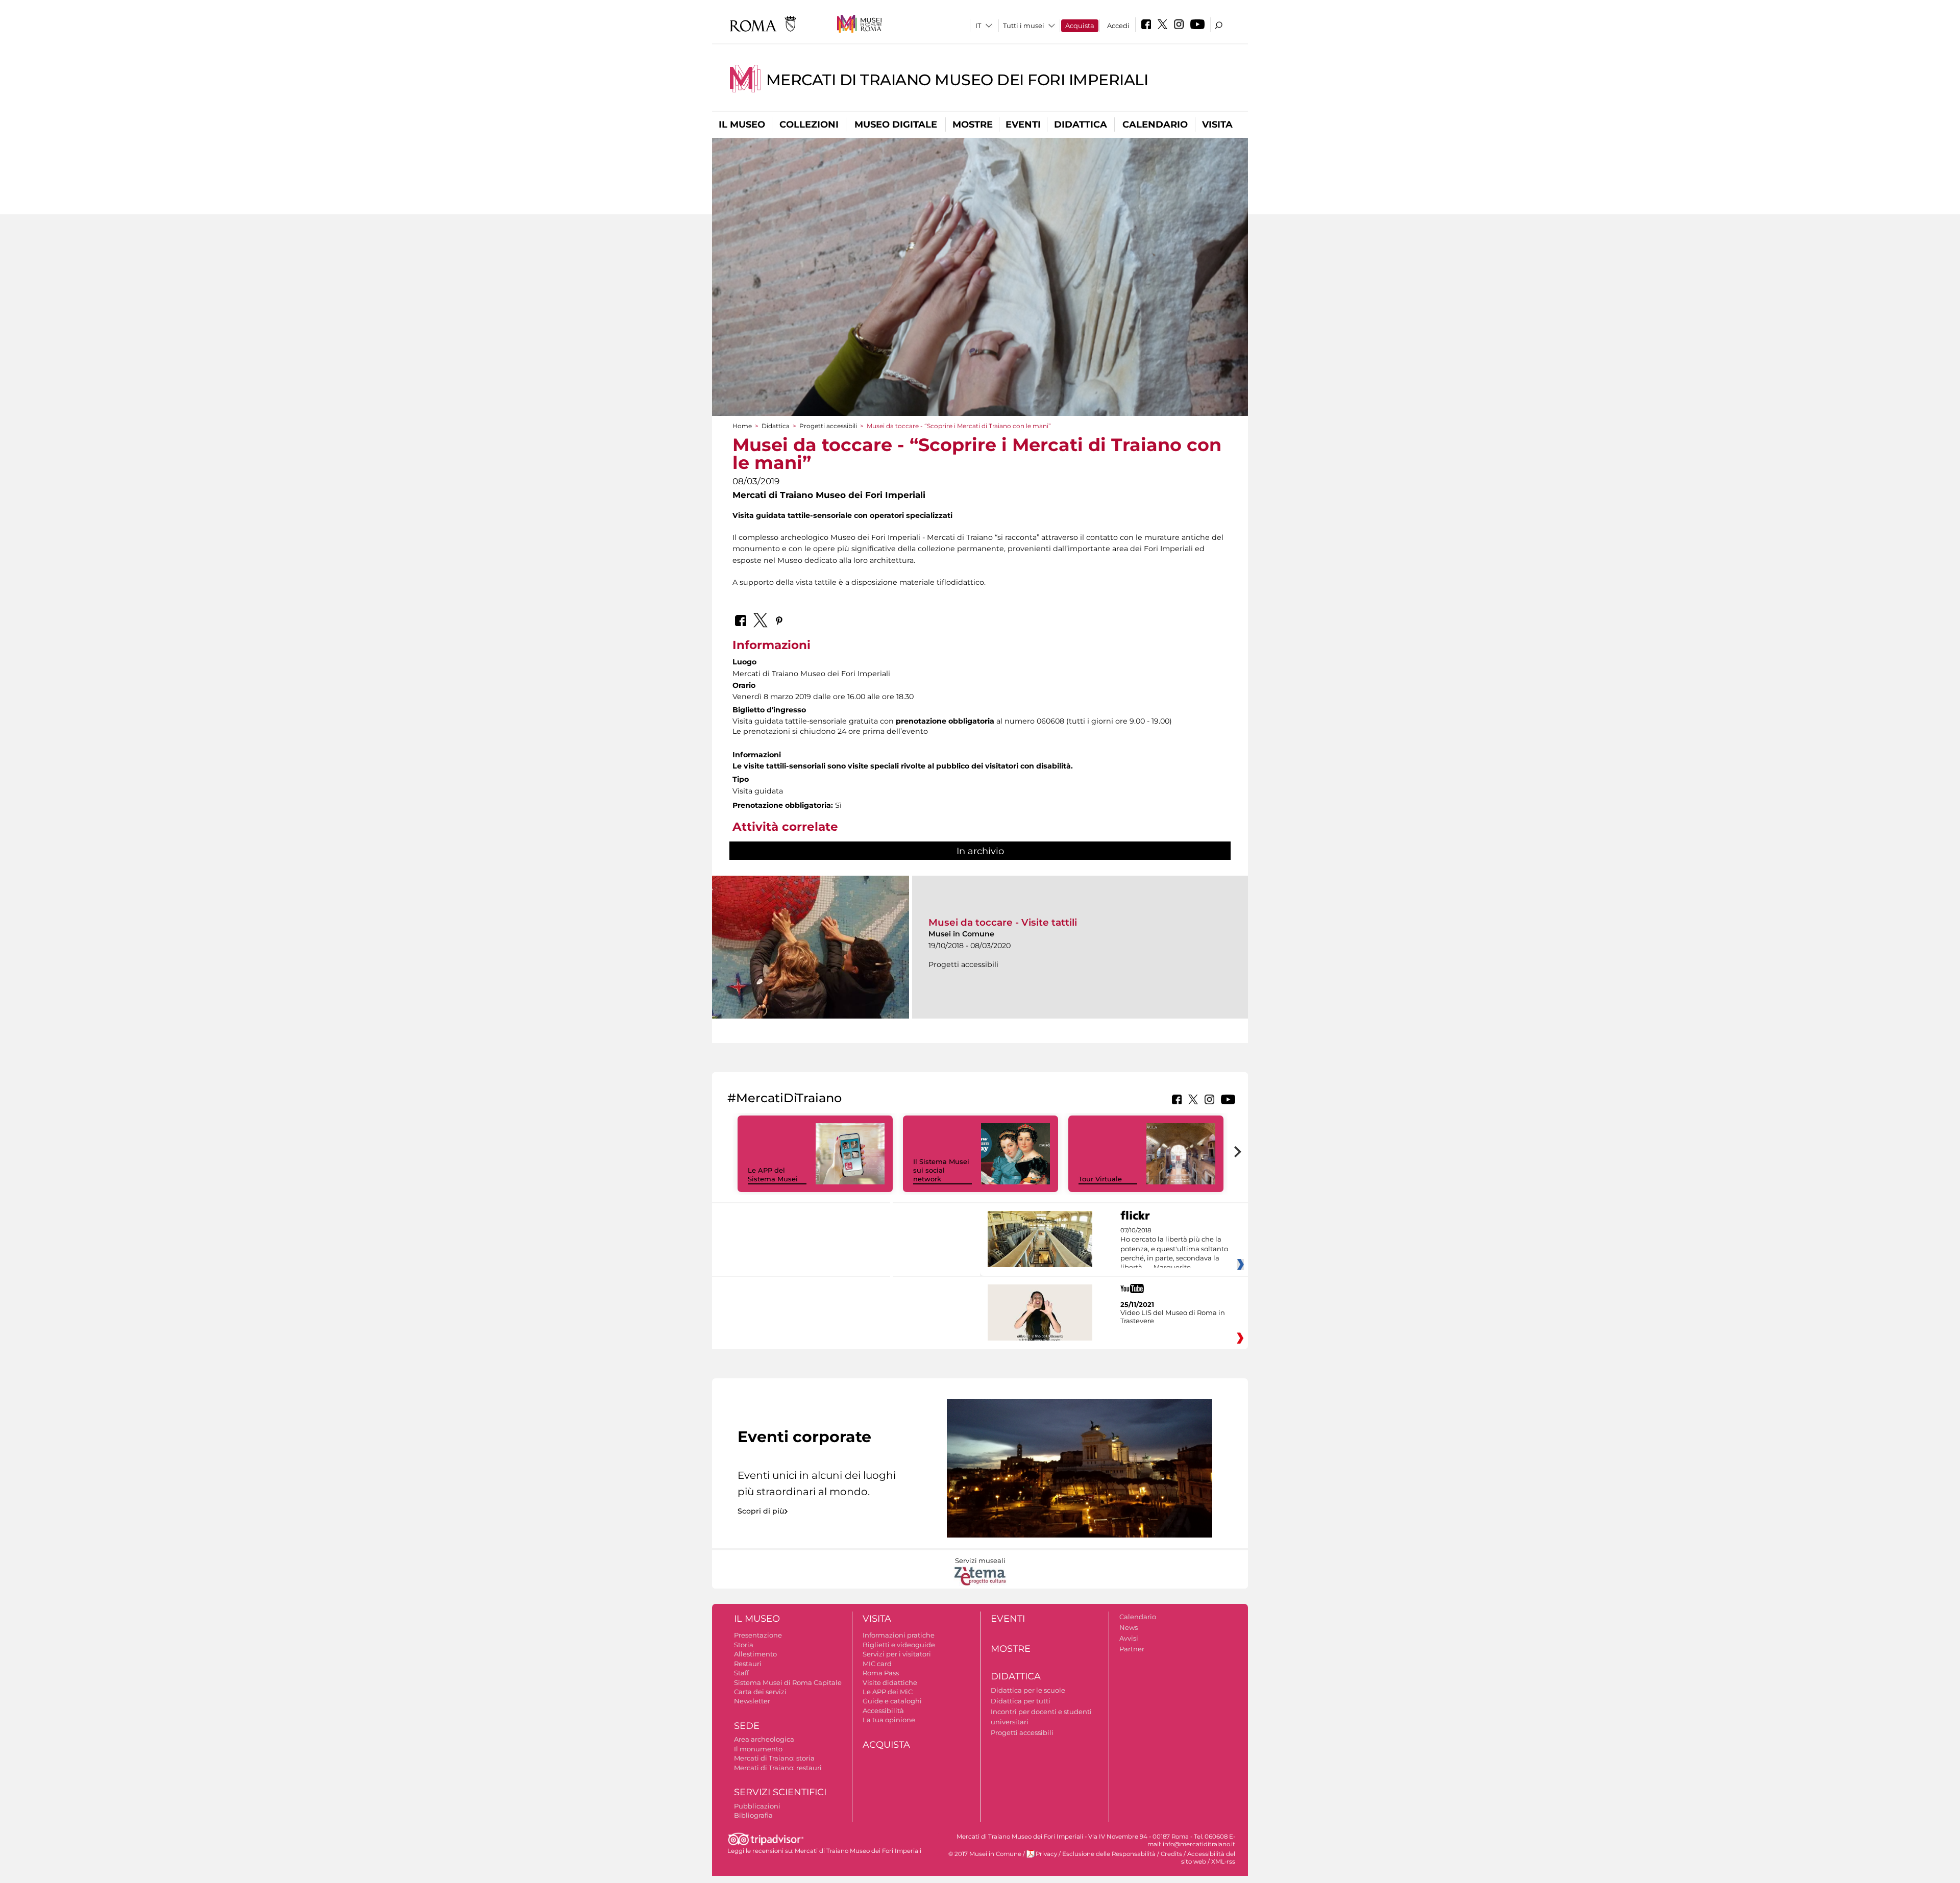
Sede (747, 1726)
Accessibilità (883, 1711)
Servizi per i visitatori (897, 1654)
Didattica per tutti (1021, 1701)
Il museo (742, 125)
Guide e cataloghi (892, 1701)
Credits (1171, 1854)
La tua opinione (889, 1720)
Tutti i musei (1024, 26)
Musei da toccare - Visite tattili (1003, 922)
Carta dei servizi (760, 1692)
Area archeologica (764, 1739)
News (1129, 1627)
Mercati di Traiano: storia (774, 1758)
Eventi (1023, 125)
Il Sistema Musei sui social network (941, 1170)
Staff (741, 1673)
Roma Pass (881, 1673)
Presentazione (758, 1635)
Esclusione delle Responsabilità (1109, 1854)
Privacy (1046, 1854)
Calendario (1155, 125)
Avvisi (1129, 1638)
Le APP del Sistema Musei (773, 1174)
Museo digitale (896, 125)
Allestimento (755, 1654)
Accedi (1118, 26)
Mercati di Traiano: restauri (778, 1768)
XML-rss (1223, 1862)
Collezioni (809, 125)
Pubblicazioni (757, 1806)
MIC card (877, 1664)
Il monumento (758, 1749)
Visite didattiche (890, 1682)
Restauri (748, 1664)
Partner (1132, 1649)
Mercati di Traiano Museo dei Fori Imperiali (957, 80)
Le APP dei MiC (888, 1692)
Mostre (973, 125)
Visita (1217, 125)
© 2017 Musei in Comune (985, 1854)
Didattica (1081, 125)
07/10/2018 (1174, 1249)
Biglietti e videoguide (899, 1645)
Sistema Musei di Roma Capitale (788, 1682)
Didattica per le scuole (1028, 1690)
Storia (744, 1645)
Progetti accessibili (828, 426)
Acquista (1080, 26)
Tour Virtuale (1100, 1179)
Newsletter (752, 1701)
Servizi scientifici (780, 1792)
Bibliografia (753, 1815)
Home (742, 426)
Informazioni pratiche (899, 1635)
